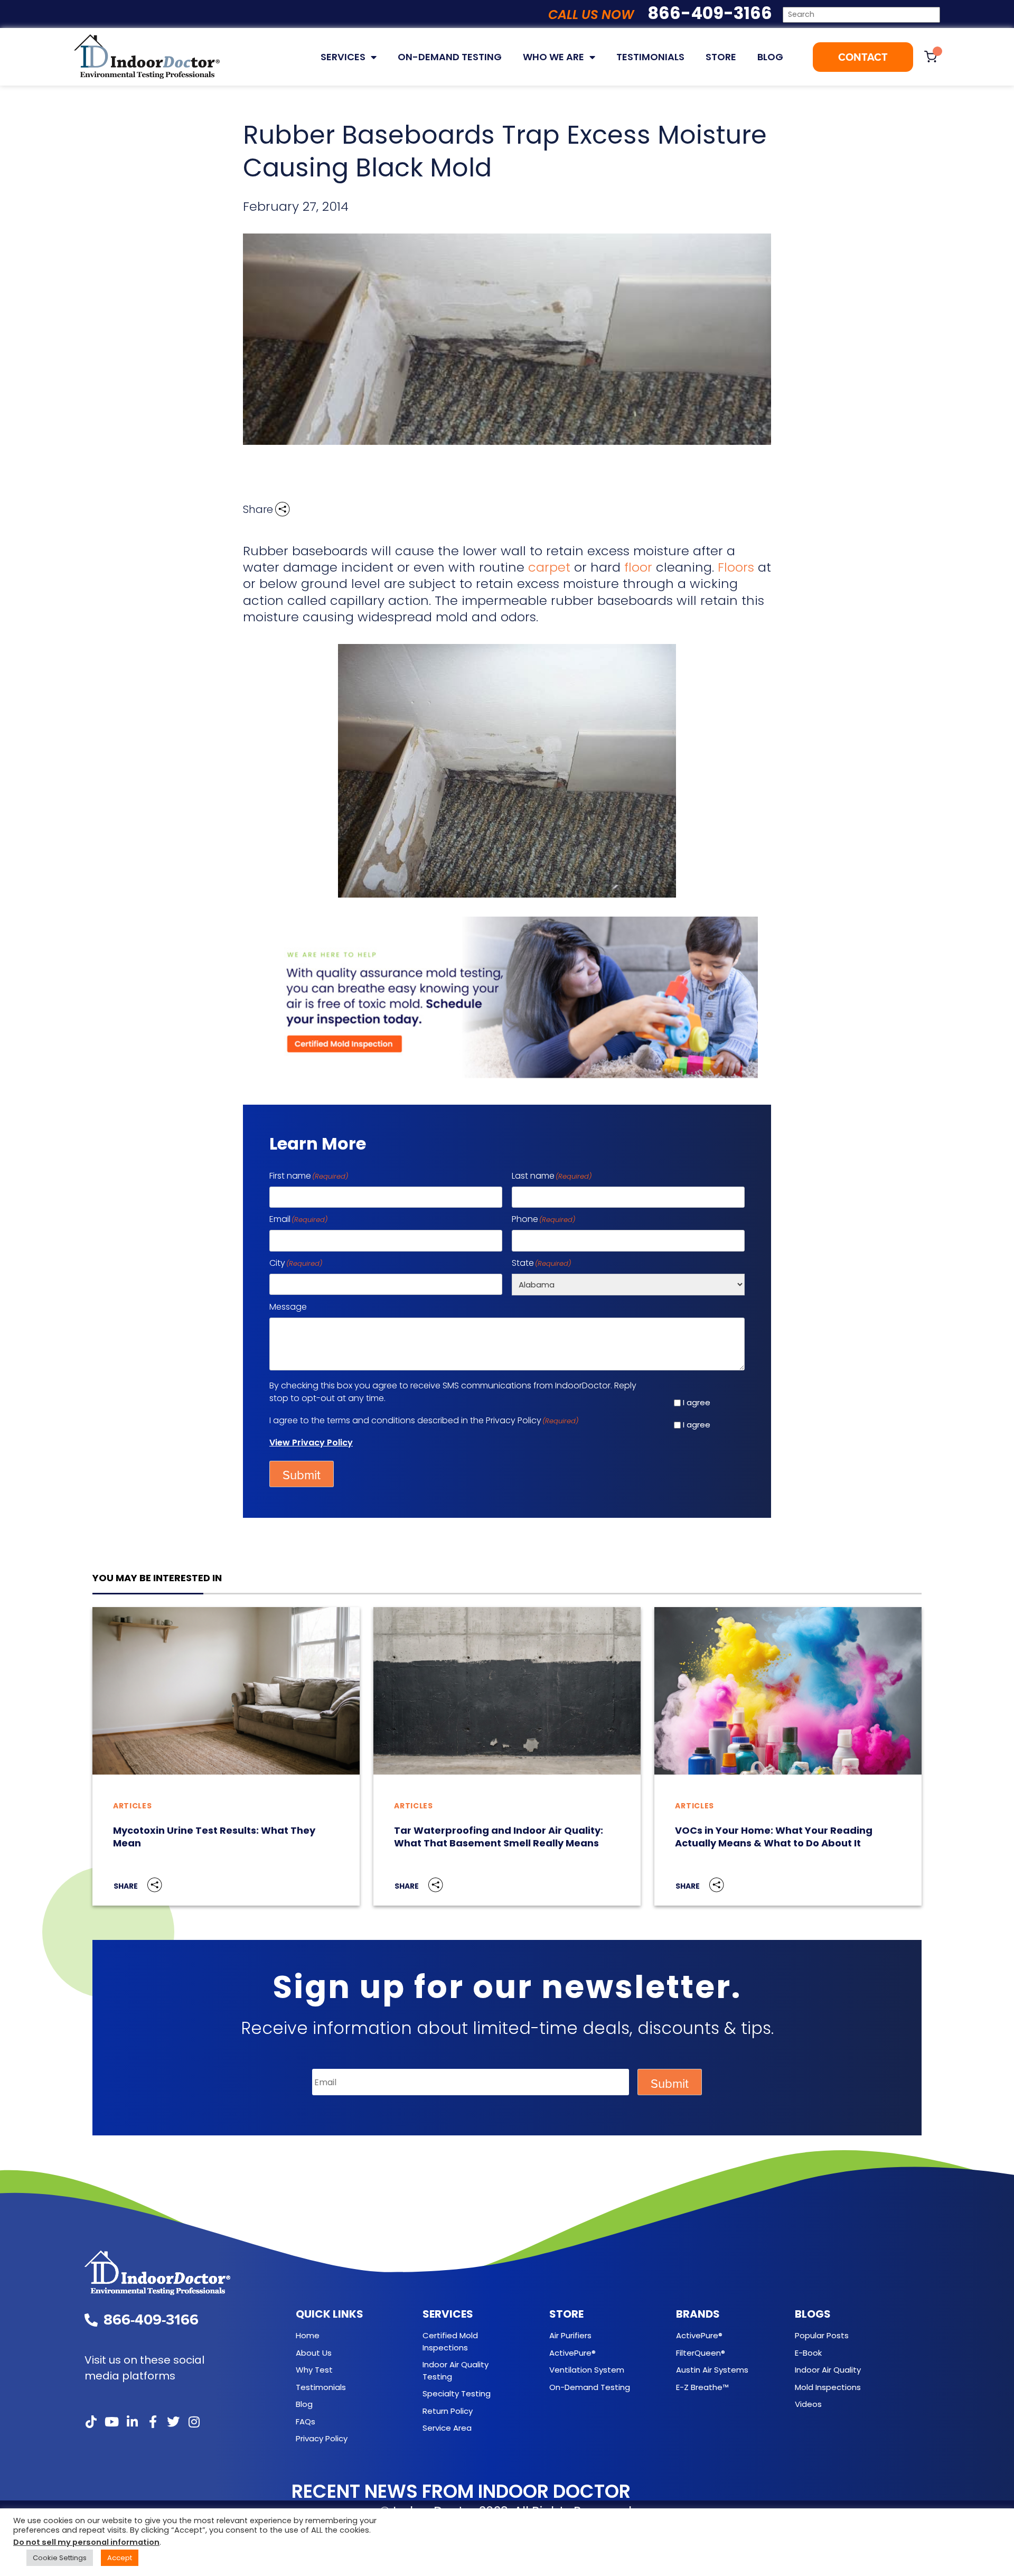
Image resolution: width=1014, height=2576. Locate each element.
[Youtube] (111, 2422)
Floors (736, 567)
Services (343, 57)
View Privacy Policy (311, 1443)
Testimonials (650, 57)
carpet (549, 567)
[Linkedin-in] (132, 2422)
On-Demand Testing (450, 57)
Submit (302, 1475)
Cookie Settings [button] (60, 2558)
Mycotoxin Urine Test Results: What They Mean (214, 1837)
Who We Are (553, 57)
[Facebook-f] (153, 2422)
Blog (770, 57)
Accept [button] (120, 2558)
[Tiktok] (91, 2422)
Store (721, 57)
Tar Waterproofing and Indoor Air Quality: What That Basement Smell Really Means (499, 1837)
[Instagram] (194, 2422)
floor (638, 567)
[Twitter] (173, 2422)
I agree (697, 1402)
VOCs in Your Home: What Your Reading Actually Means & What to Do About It (774, 1837)
